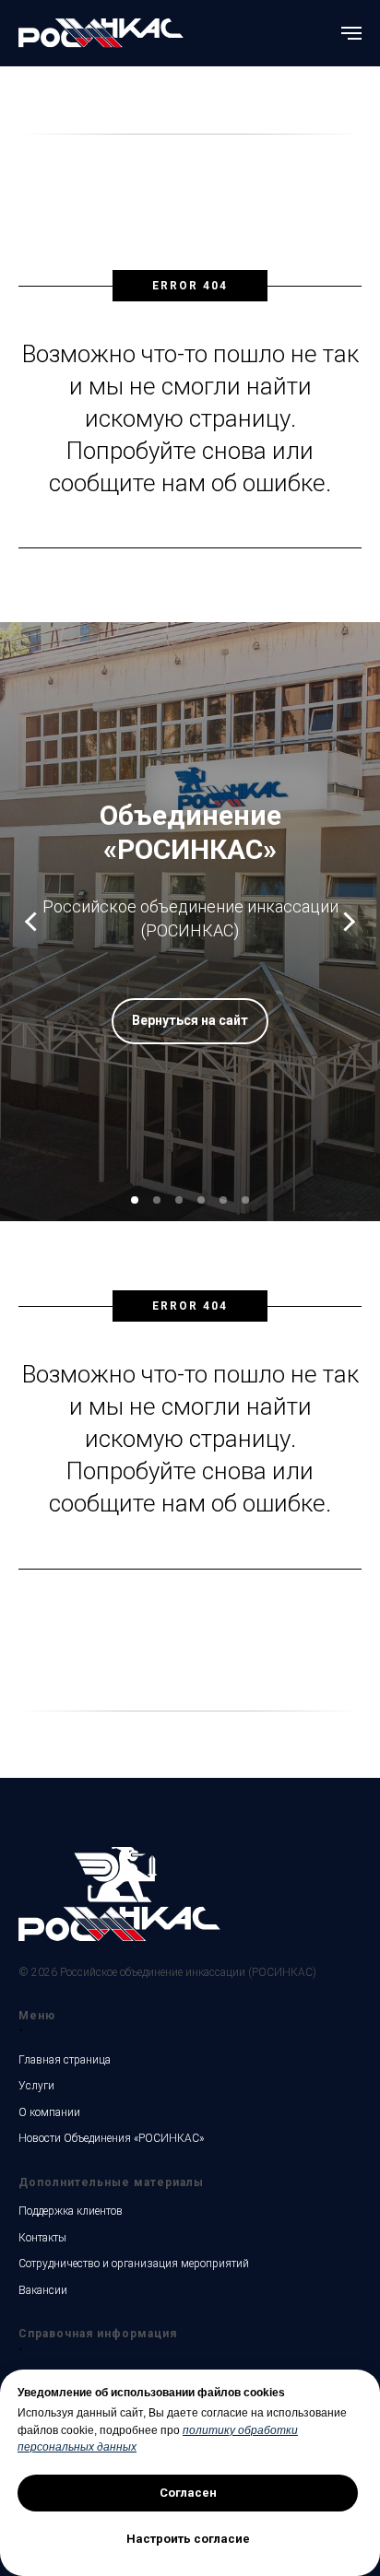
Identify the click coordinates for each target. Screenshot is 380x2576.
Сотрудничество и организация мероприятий (134, 2264)
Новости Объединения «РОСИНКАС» (111, 2138)
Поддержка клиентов (71, 2211)
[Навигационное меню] (351, 33)
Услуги (36, 2086)
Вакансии (43, 2290)
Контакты (42, 2238)
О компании (49, 2112)
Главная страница (65, 2060)
